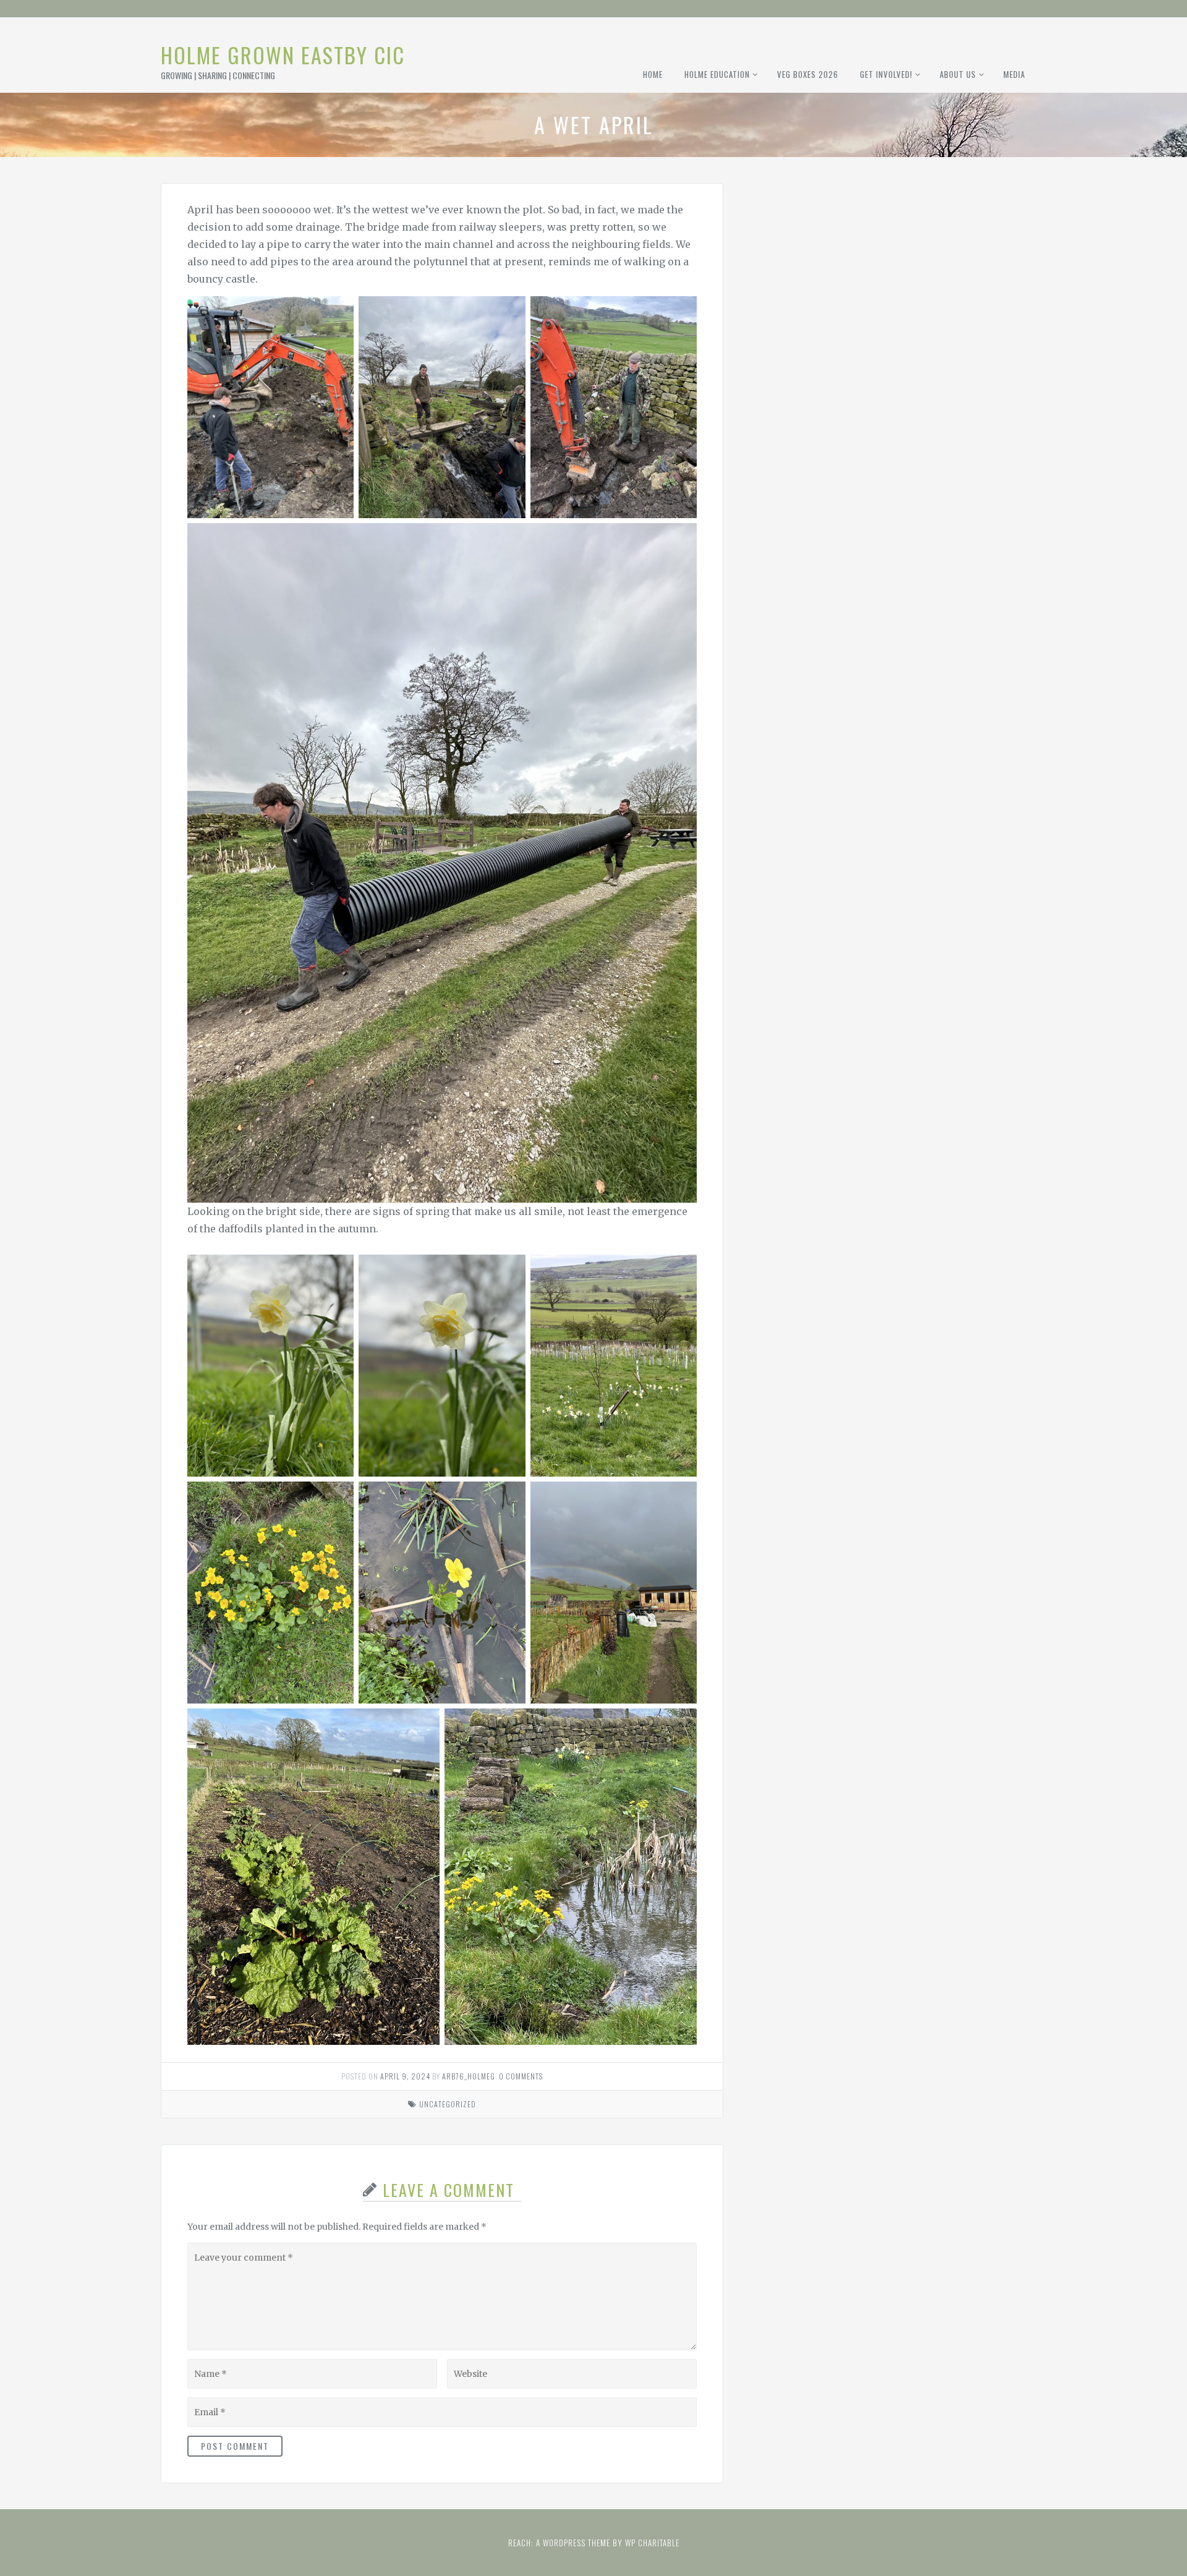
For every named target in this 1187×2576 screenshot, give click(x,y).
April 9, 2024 (405, 2076)
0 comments (521, 2076)
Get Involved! (886, 74)
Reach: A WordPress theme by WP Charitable (594, 2543)
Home (653, 74)
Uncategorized (448, 2104)
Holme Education (717, 74)
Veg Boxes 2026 (808, 74)
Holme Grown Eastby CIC (283, 55)
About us (958, 74)
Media (1014, 74)
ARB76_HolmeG (469, 2076)
